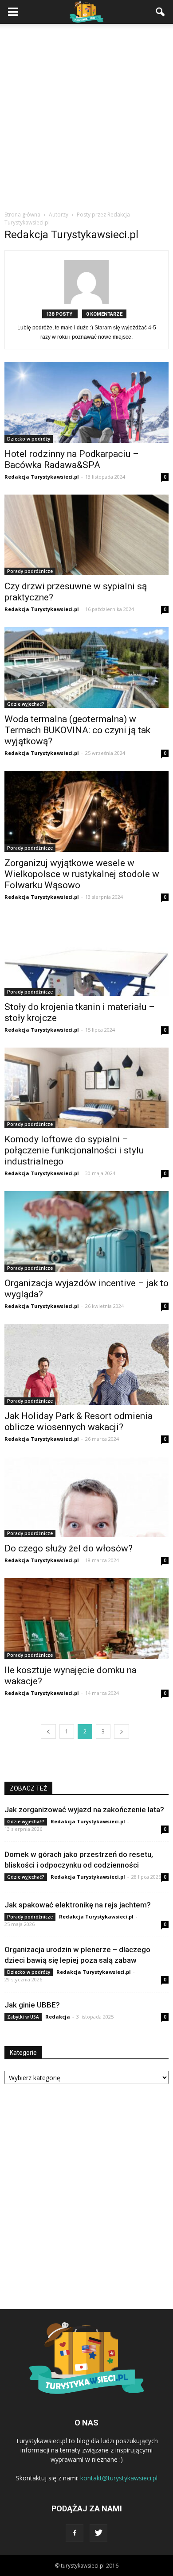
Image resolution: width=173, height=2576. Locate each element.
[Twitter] (98, 2533)
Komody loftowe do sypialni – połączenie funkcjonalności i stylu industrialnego (74, 1150)
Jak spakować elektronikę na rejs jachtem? (78, 1905)
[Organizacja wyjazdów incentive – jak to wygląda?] (86, 1232)
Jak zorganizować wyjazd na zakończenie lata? (84, 1810)
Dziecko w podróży (29, 439)
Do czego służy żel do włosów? (69, 1548)
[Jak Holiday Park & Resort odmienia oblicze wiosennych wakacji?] (86, 1364)
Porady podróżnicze (30, 571)
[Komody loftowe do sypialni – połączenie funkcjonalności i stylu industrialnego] (86, 1088)
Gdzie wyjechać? (26, 704)
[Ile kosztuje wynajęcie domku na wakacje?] (86, 1619)
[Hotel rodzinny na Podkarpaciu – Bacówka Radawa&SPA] (86, 402)
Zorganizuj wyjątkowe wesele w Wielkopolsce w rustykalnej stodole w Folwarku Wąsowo (82, 874)
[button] (161, 12)
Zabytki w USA (23, 2017)
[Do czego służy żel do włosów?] (86, 1497)
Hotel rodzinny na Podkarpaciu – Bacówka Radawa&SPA (72, 459)
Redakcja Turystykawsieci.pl (42, 477)
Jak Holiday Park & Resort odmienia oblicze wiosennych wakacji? (79, 1421)
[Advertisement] (86, 120)
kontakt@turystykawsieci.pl (119, 2478)
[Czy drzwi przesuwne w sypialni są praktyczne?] (86, 535)
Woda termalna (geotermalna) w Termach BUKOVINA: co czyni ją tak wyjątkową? (77, 730)
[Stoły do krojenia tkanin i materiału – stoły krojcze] (86, 955)
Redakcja (58, 2017)
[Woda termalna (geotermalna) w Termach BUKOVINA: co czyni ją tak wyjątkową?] (86, 667)
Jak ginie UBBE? (32, 2005)
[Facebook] (75, 2533)
